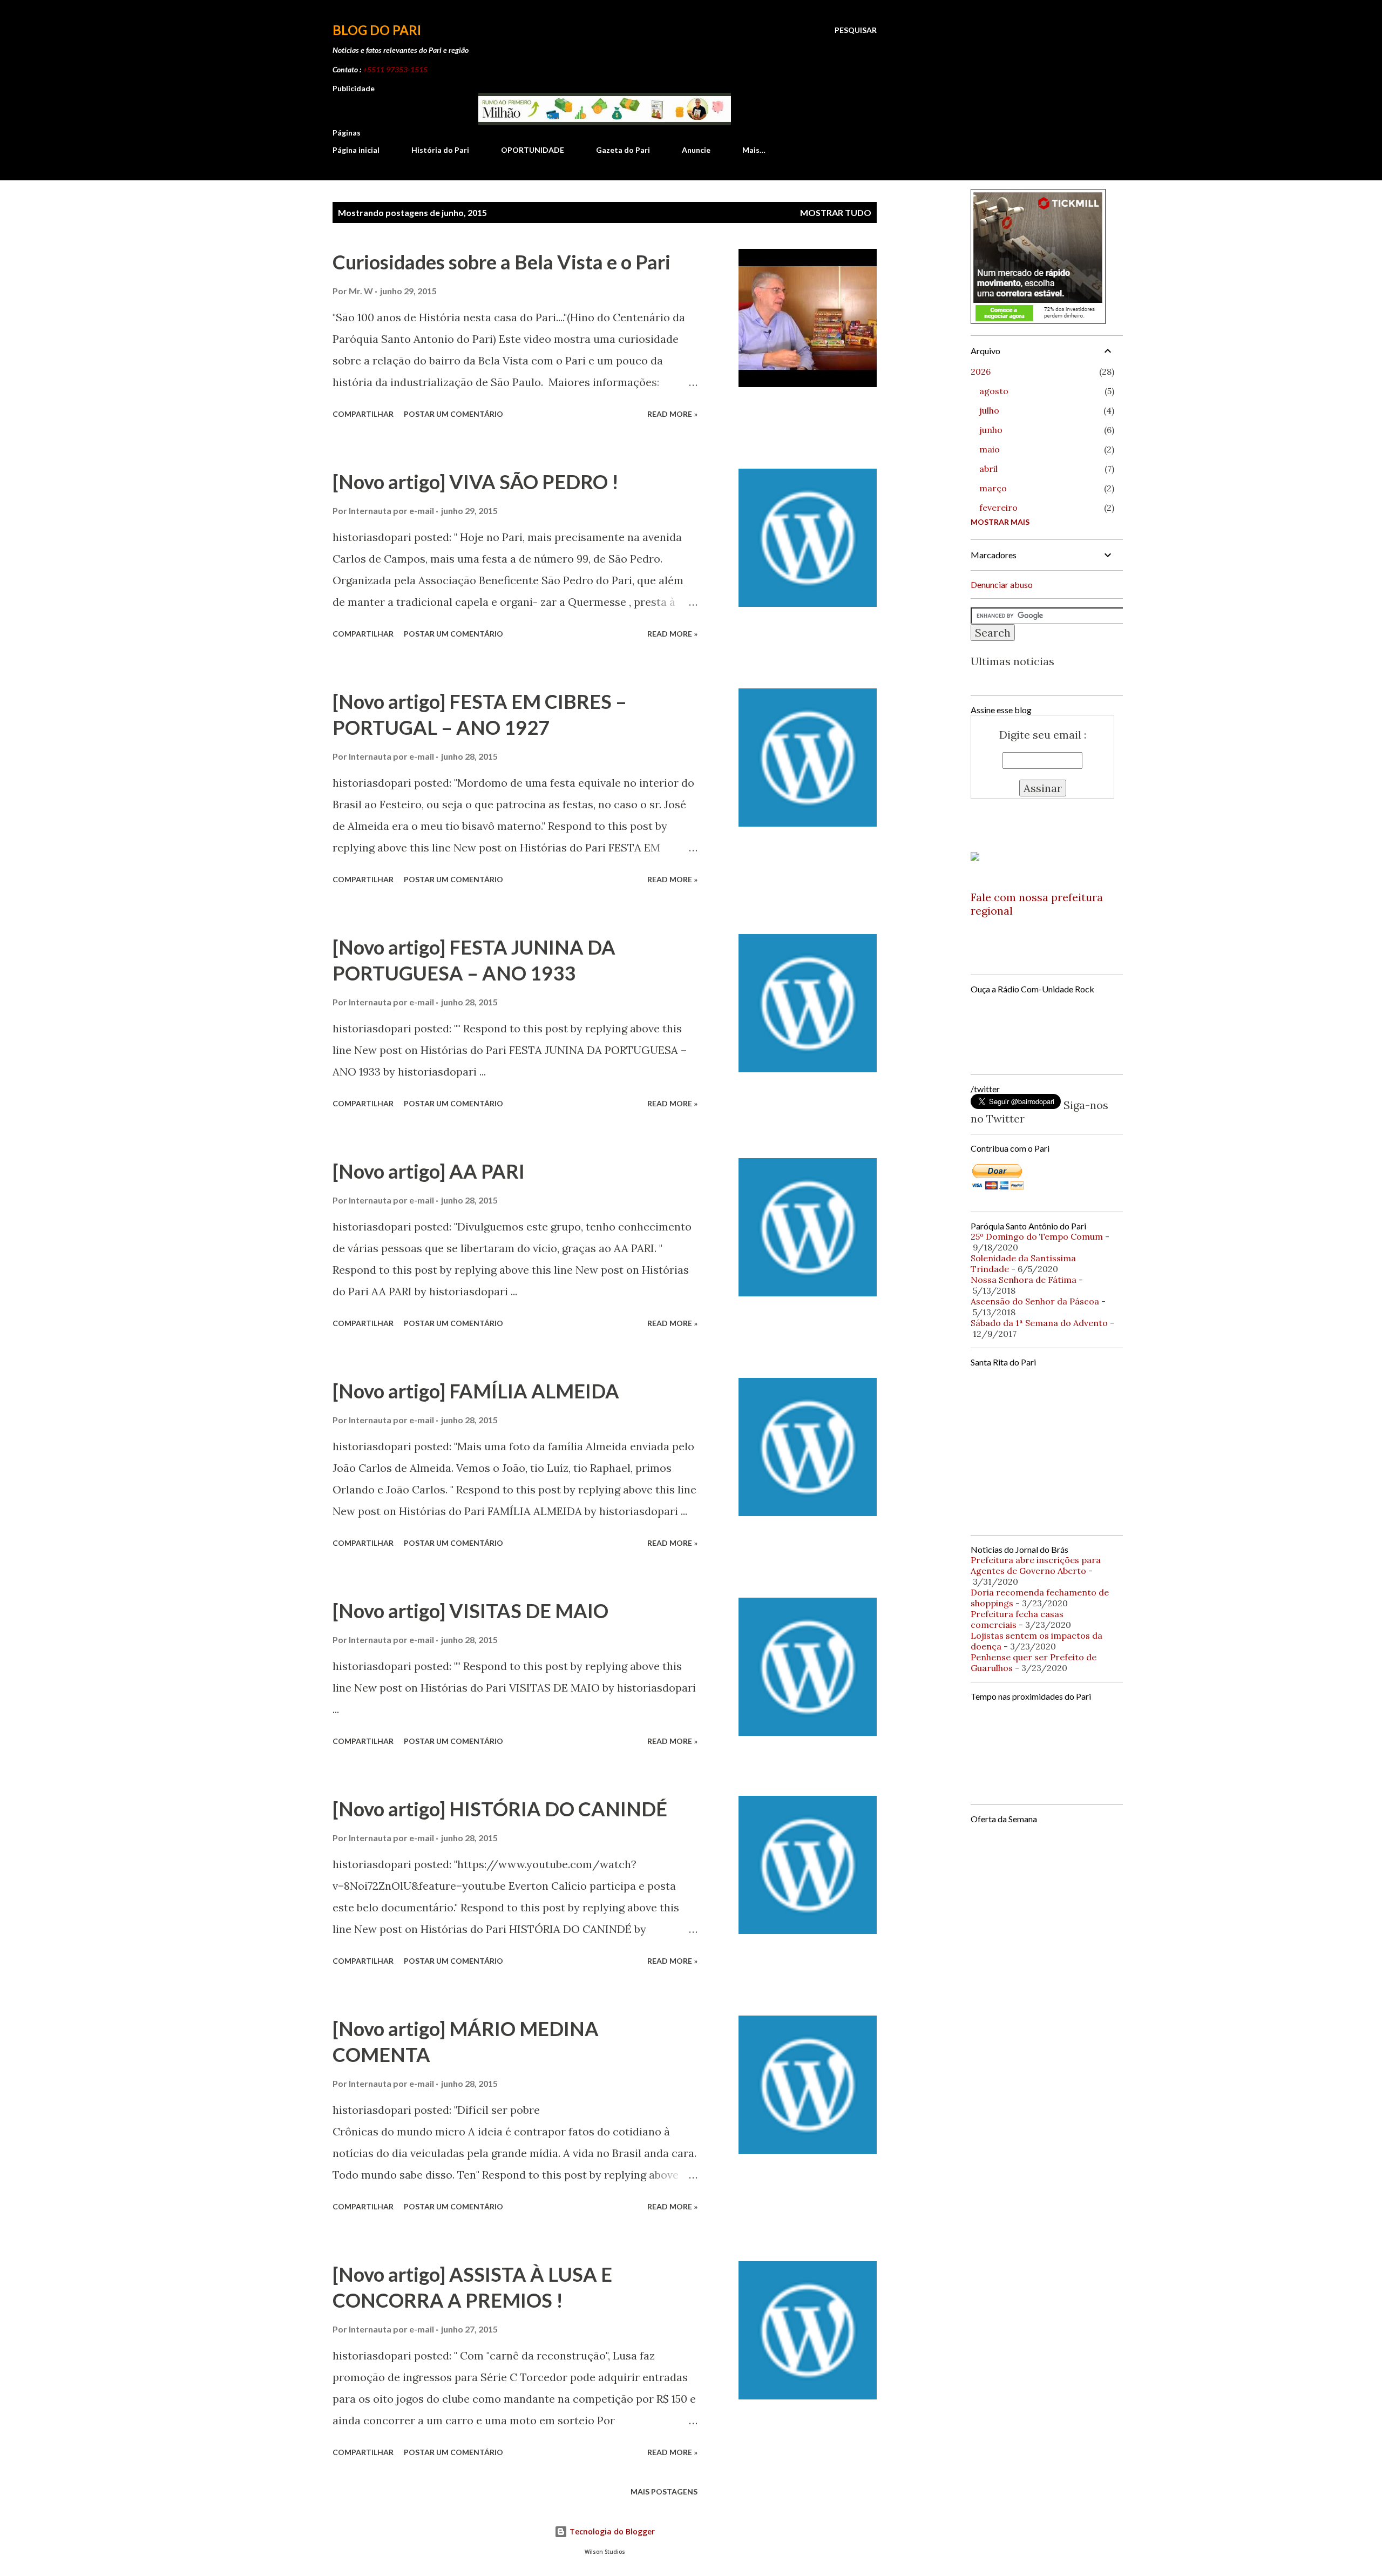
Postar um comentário (453, 414)
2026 (981, 371)
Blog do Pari (377, 30)
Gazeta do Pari (623, 150)
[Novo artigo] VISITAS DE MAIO (470, 1611)
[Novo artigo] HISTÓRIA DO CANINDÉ (500, 1809)
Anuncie (696, 150)
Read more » (672, 414)
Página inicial (356, 150)
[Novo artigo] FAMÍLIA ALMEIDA (476, 1391)
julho (989, 410)
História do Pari (440, 150)
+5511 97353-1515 (395, 69)
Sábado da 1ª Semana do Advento (1039, 1323)
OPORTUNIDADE (533, 150)
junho (991, 430)
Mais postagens (664, 2492)
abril (988, 469)
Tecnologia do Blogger (611, 2531)
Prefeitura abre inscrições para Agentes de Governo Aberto (1036, 1565)
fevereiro (998, 508)
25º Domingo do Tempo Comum (1037, 1236)
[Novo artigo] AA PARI (429, 1171)
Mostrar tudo (836, 212)
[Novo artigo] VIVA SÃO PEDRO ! (476, 482)
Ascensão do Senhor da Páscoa (1035, 1301)
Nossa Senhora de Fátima (1024, 1280)
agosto (994, 391)
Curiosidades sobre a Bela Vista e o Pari (502, 262)
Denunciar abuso (1002, 584)
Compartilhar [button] (363, 414)
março (993, 488)
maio (990, 449)
